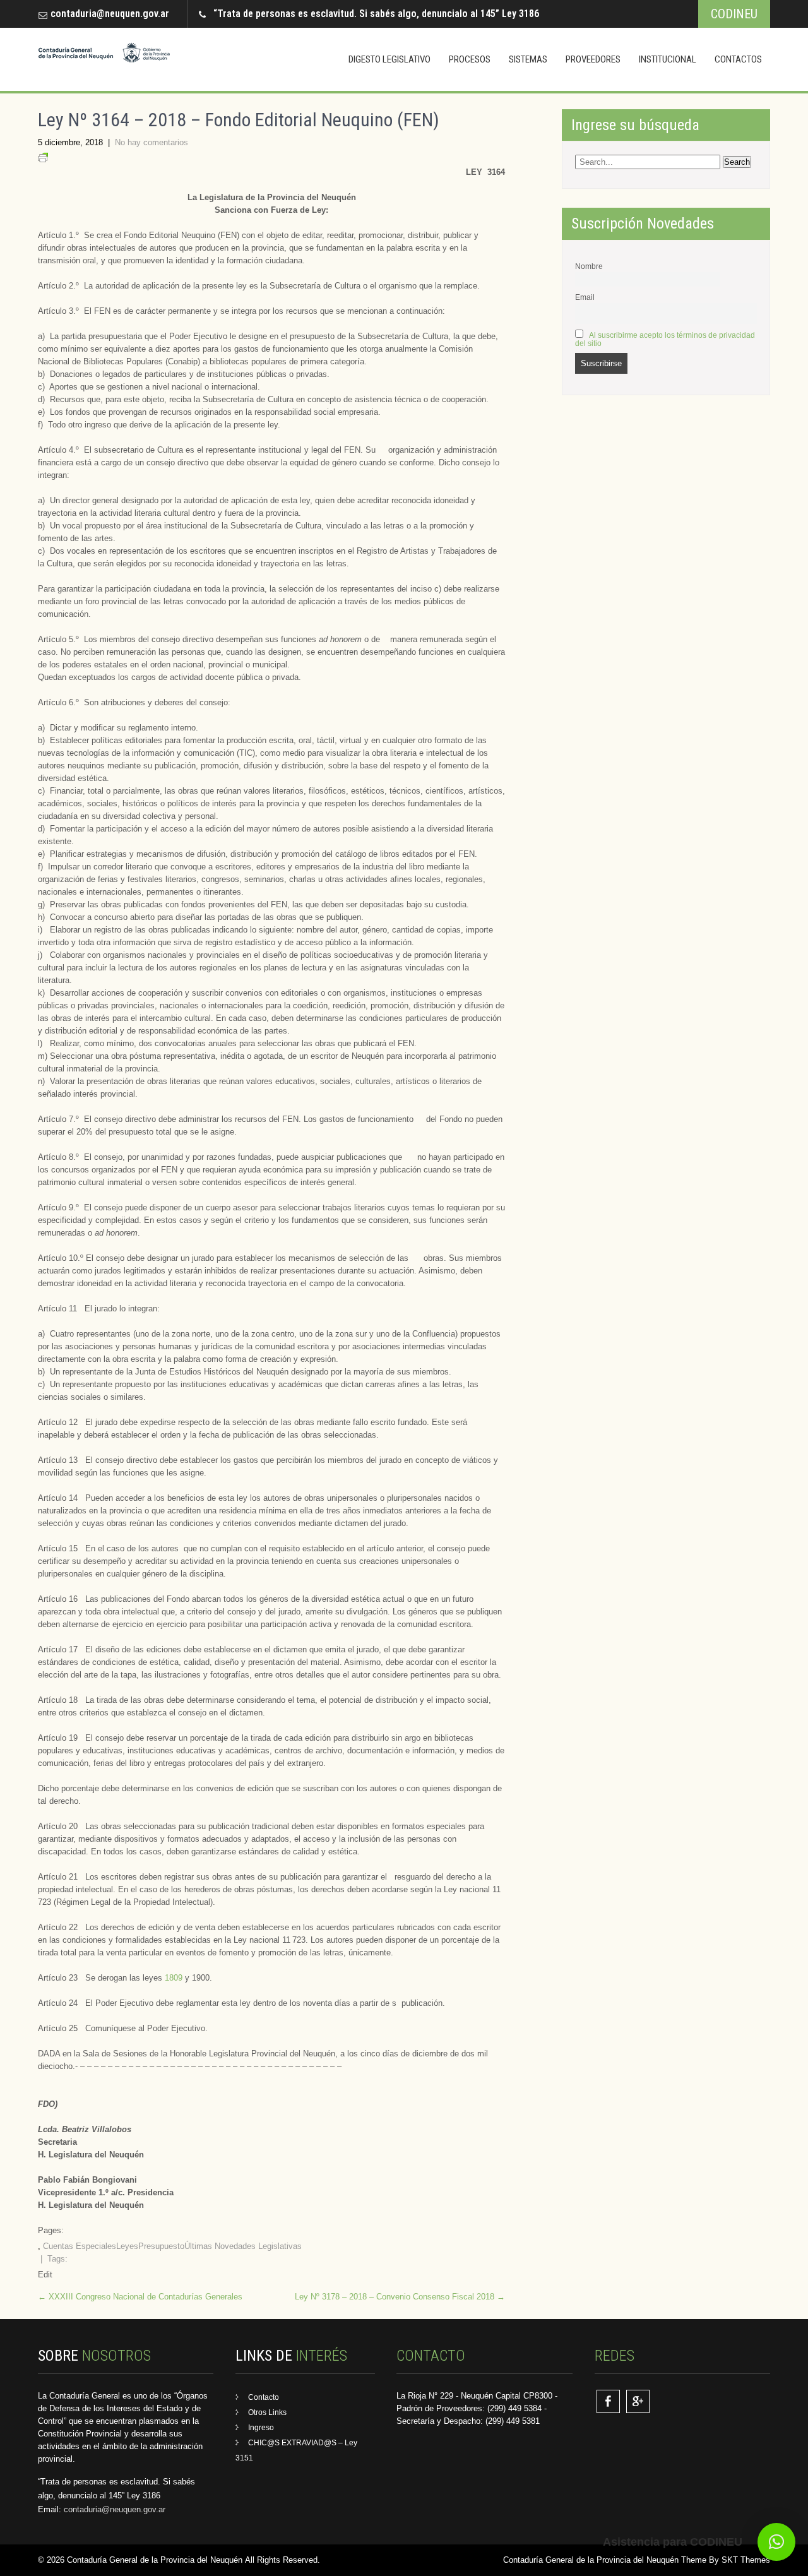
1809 (175, 1978)
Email (585, 297)
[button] (776, 2542)
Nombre (589, 266)
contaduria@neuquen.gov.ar (110, 14)
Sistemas (528, 59)
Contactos (738, 59)
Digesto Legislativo (389, 59)
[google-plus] (638, 2401)
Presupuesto (161, 2246)
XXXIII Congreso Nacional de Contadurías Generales (140, 2297)
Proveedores (593, 59)
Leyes (127, 2246)
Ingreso (261, 2428)
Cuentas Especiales (80, 2246)
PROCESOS (470, 59)
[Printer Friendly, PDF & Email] (43, 159)
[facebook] (608, 2401)
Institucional (668, 59)
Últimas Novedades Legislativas (243, 2246)
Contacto (264, 2397)
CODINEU (734, 14)
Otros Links (267, 2412)
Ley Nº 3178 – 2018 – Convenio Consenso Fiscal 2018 (400, 2297)
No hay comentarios (151, 142)
